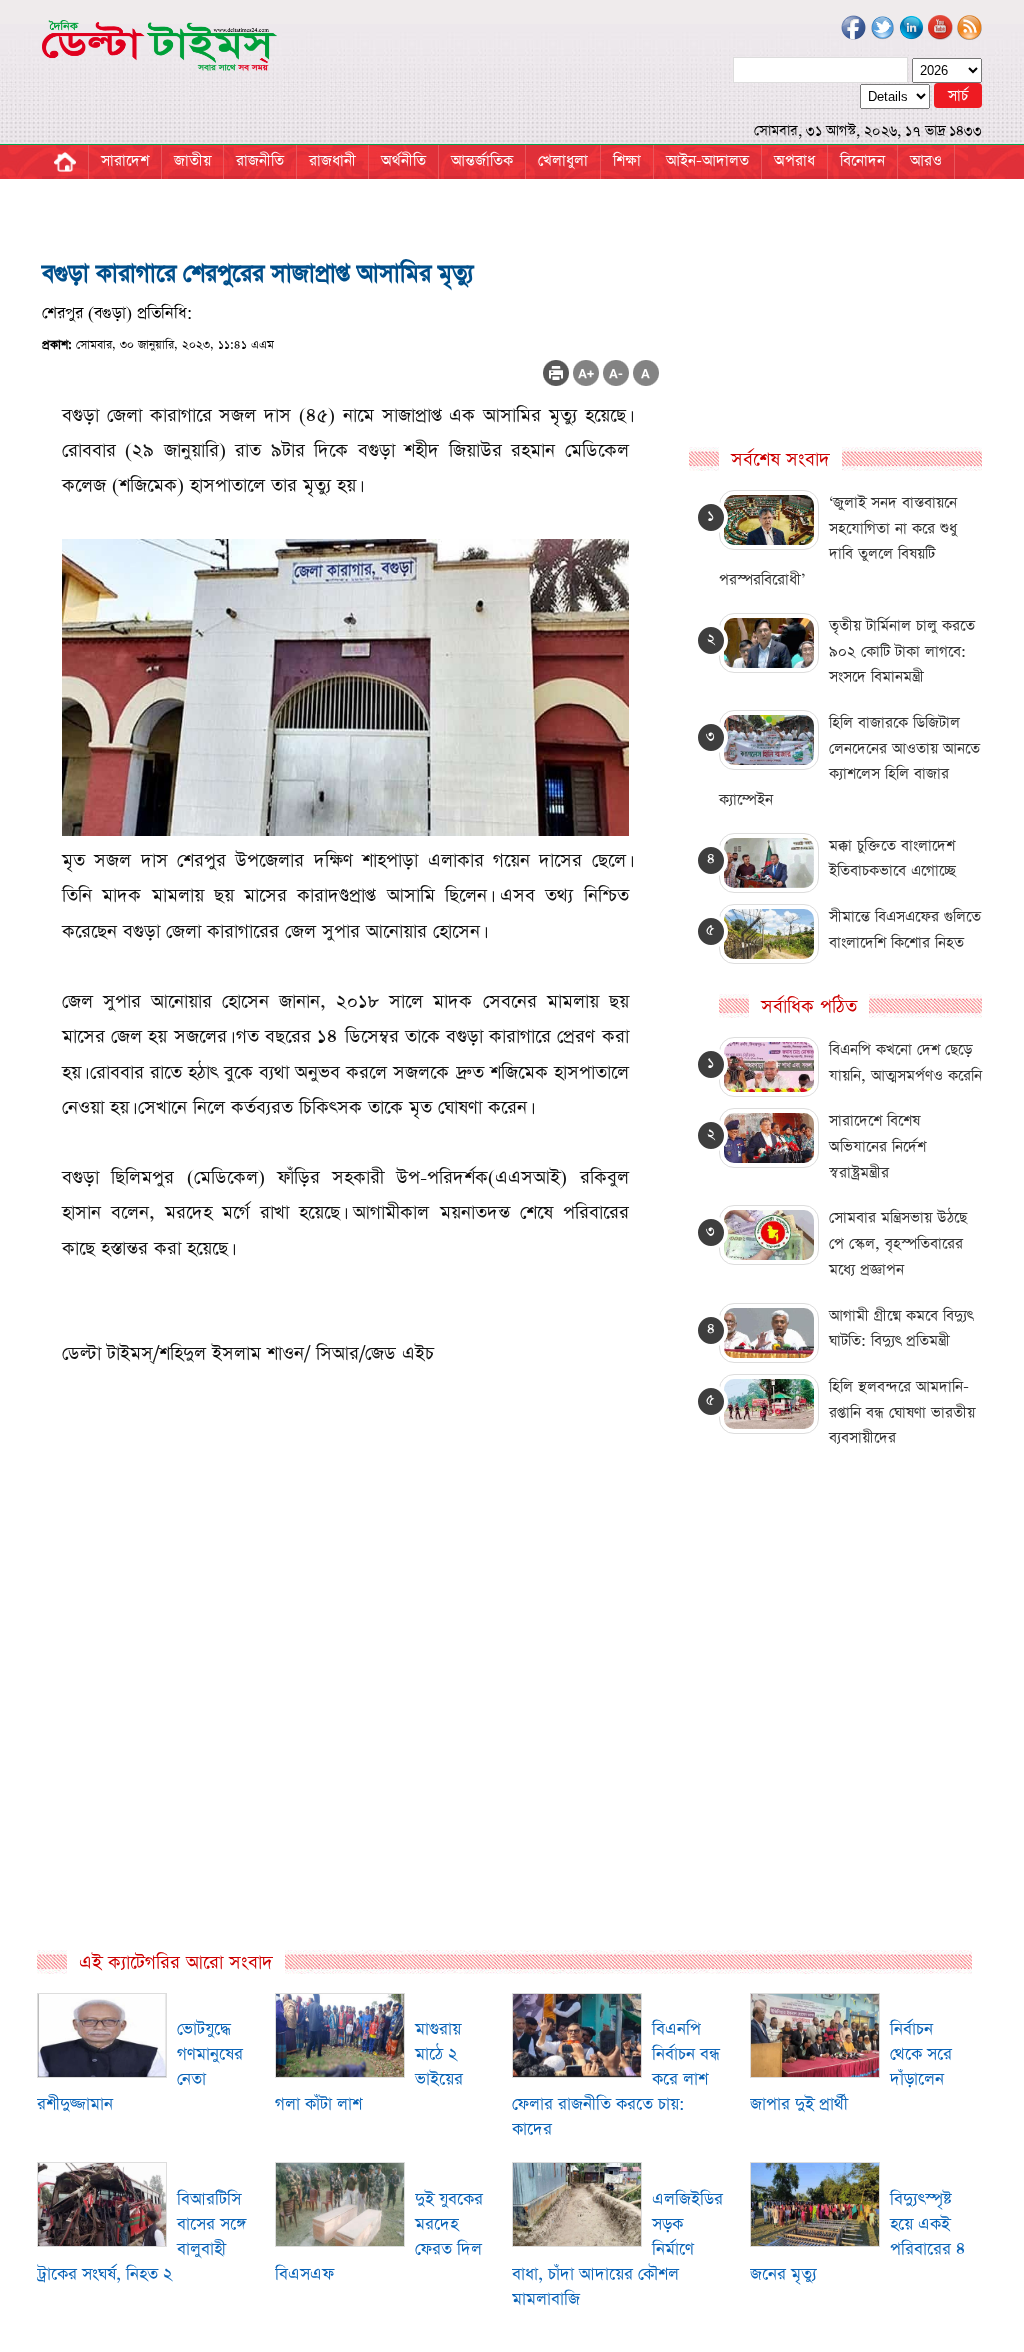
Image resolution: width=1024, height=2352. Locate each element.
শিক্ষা (627, 160)
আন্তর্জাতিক (482, 160)
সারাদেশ (125, 160)
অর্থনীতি (403, 160)
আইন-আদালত (707, 160)
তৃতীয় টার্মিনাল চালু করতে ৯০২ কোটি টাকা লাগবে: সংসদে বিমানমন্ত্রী (902, 651)
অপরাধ (794, 160)
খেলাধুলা (563, 160)
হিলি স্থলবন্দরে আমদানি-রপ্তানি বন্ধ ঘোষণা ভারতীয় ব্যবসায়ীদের (902, 1412)
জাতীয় (192, 160)
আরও (926, 160)
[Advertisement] (350, 1733)
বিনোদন (862, 160)
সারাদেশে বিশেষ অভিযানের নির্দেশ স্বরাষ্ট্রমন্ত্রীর (877, 1146)
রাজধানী (332, 160)
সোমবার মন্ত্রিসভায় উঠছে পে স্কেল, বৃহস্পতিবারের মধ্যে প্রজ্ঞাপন (898, 1243)
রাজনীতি (260, 160)
